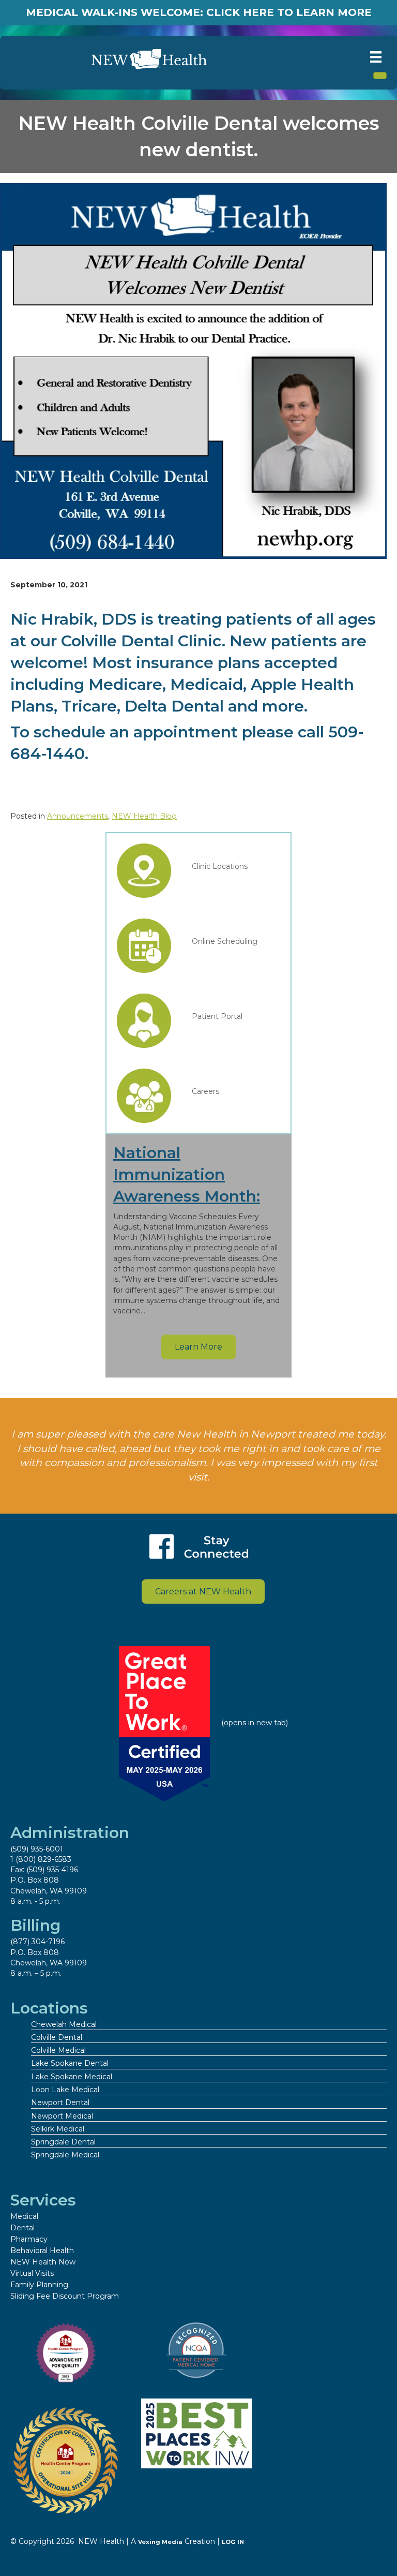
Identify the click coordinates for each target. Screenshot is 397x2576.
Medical (24, 2216)
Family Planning (39, 2285)
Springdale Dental (63, 2142)
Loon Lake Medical (65, 2090)
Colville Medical (58, 2050)
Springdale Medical (65, 2155)
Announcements (78, 816)
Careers (205, 1091)
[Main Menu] (376, 57)
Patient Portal (217, 1016)
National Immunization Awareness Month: (187, 1174)
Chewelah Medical (64, 2024)
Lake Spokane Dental (70, 2063)
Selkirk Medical (58, 2129)
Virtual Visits (32, 2273)
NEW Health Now (43, 2262)
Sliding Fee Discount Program (65, 2296)
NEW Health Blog (144, 816)
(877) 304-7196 (37, 1942)
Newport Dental (60, 2103)
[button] (198, 1347)
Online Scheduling (225, 941)
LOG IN (233, 2542)
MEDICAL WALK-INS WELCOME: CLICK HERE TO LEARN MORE (199, 12)
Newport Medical (62, 2116)
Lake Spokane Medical (72, 2077)
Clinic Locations (220, 866)
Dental (22, 2228)
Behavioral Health (42, 2251)
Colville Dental (57, 2037)
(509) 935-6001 (37, 1849)
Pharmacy (29, 2239)
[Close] (380, 76)
